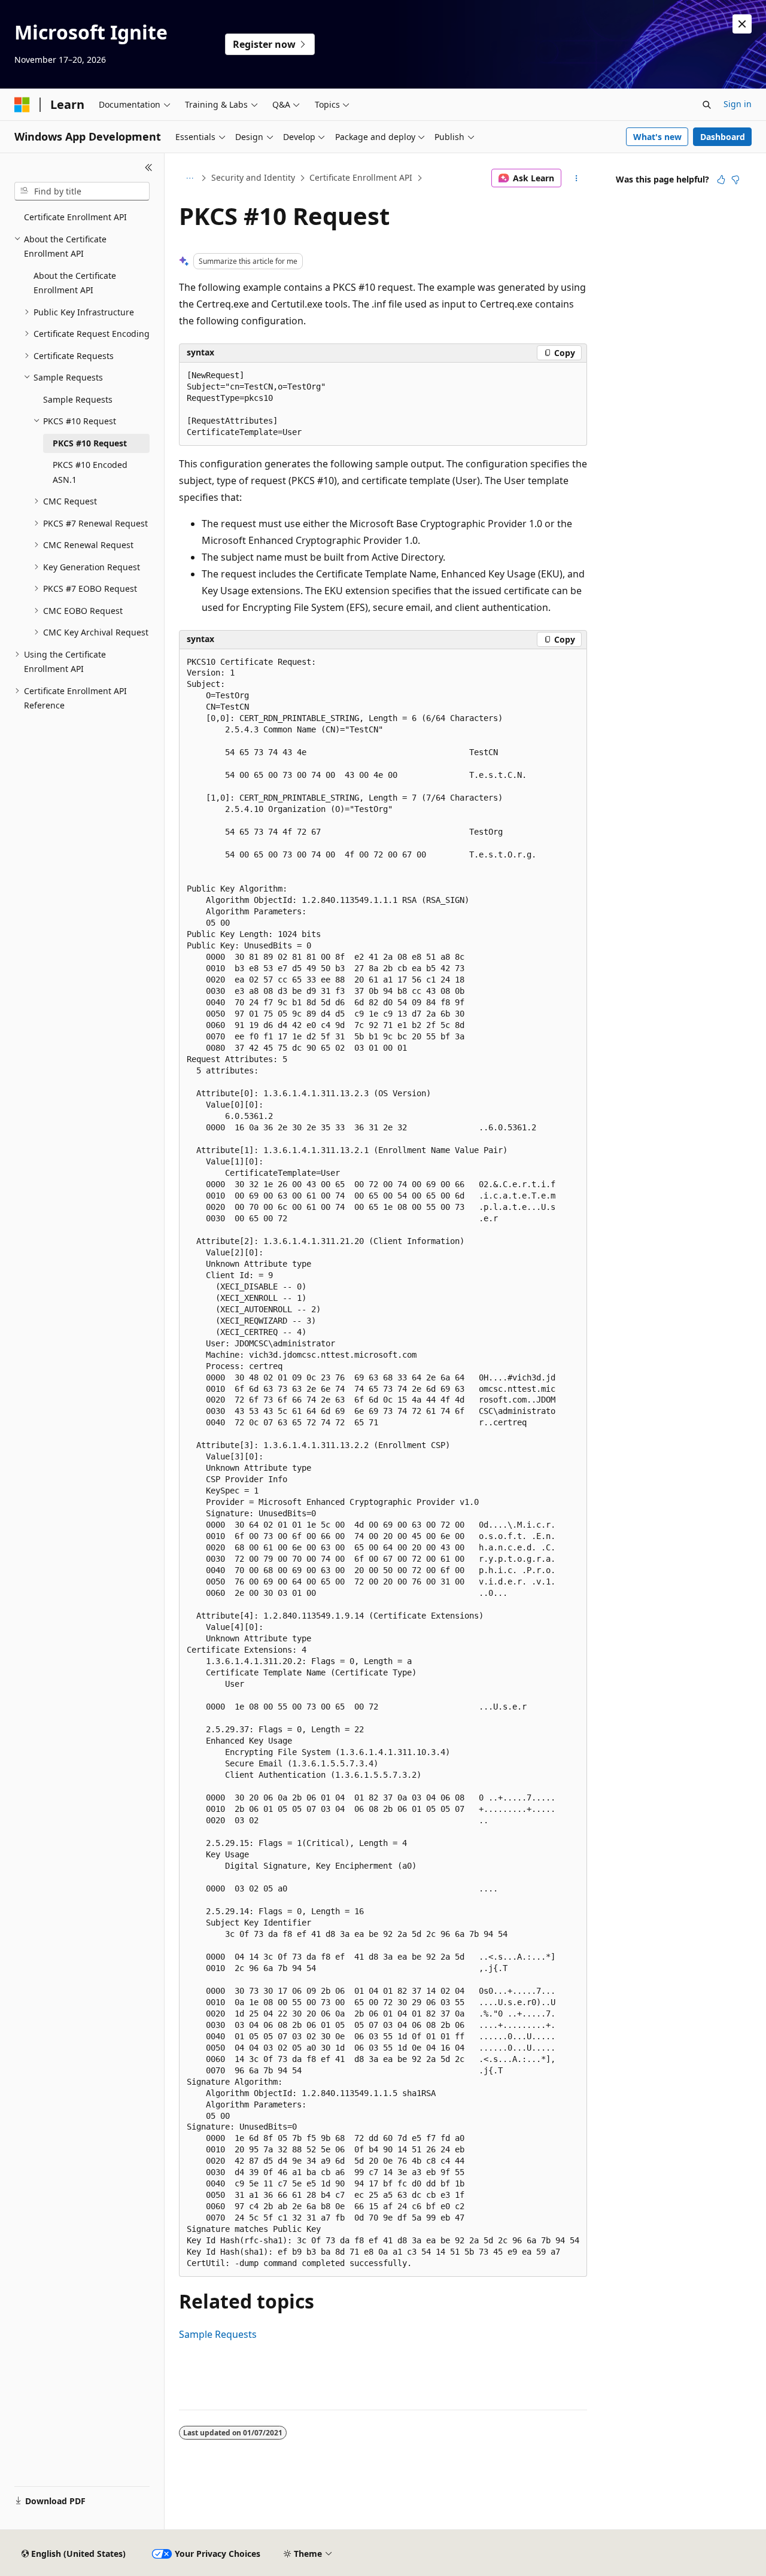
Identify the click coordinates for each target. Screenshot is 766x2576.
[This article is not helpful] (735, 180)
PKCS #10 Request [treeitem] (90, 443)
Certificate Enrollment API (361, 177)
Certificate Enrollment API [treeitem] (75, 217)
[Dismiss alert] (742, 24)
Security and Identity (253, 177)
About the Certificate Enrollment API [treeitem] (75, 283)
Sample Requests (218, 2334)
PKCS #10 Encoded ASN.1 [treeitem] (90, 472)
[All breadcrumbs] (189, 178)
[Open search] (707, 105)
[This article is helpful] (721, 180)
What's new (657, 137)
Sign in (738, 104)
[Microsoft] (22, 105)
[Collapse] (149, 168)
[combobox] (82, 191)
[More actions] (577, 178)
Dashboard (723, 137)
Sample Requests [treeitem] (78, 399)
